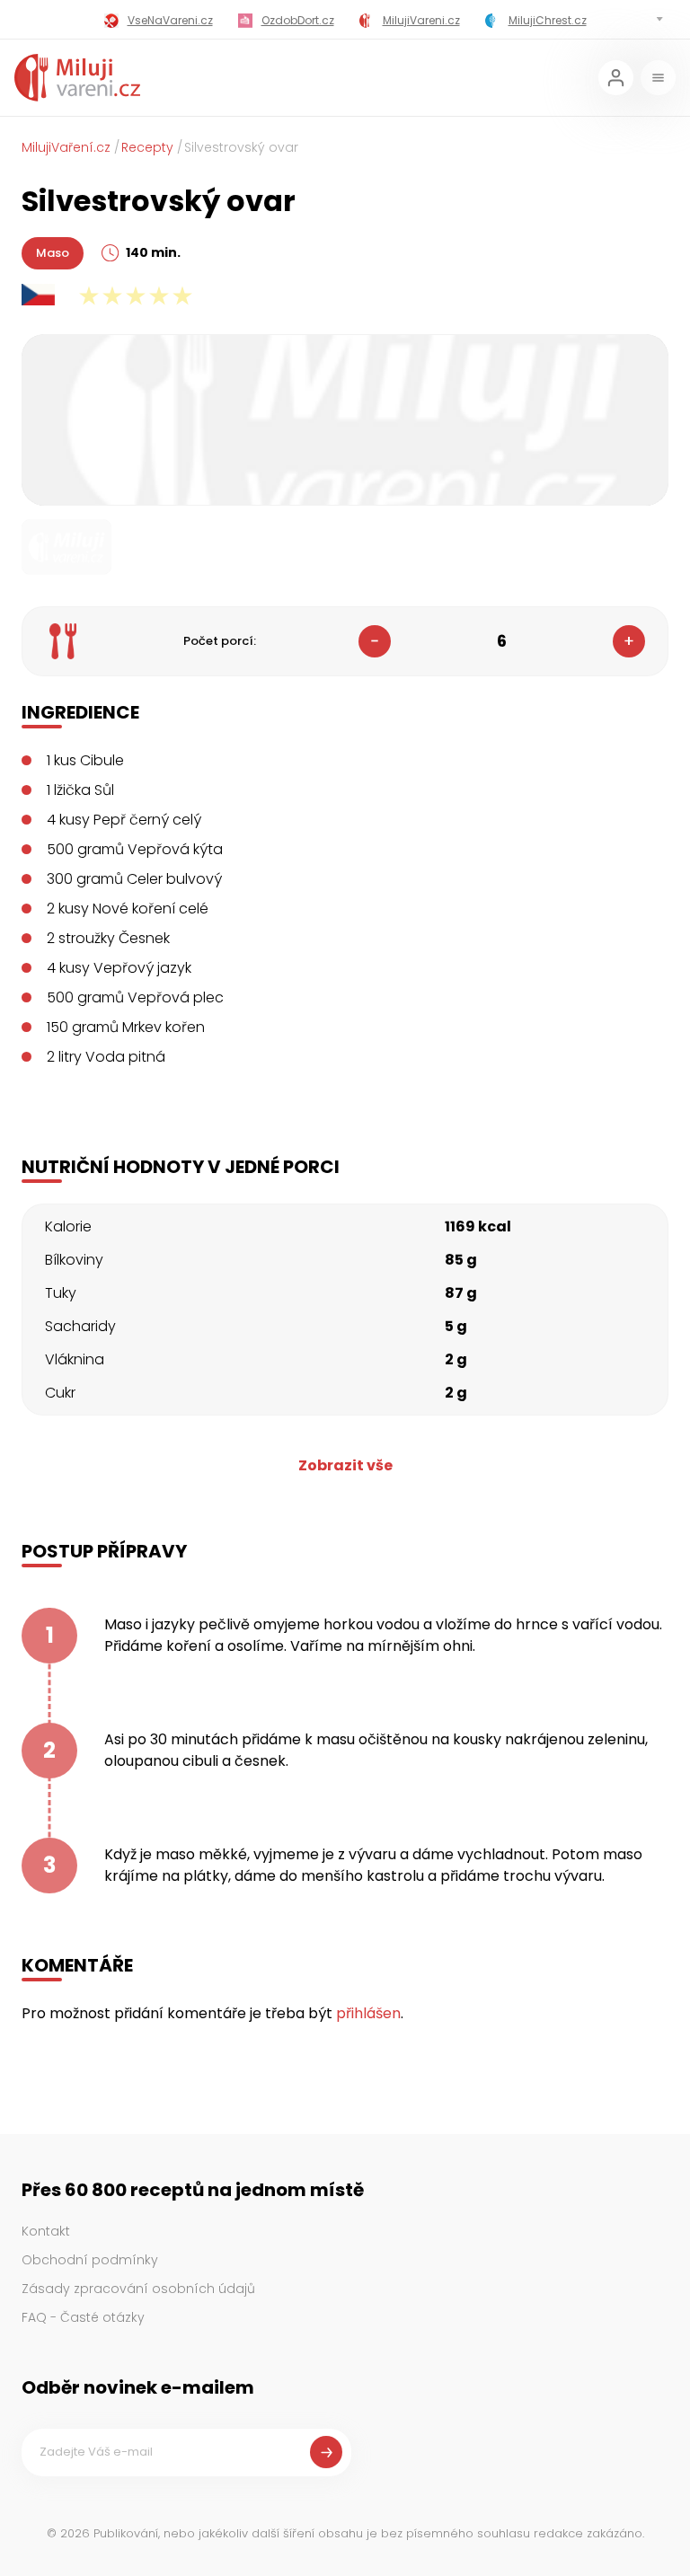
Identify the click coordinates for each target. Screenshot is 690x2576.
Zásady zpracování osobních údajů (138, 2289)
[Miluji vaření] (77, 78)
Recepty (147, 147)
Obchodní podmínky (90, 2260)
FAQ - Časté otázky (83, 2317)
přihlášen (368, 2013)
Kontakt (46, 2231)
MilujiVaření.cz (66, 147)
